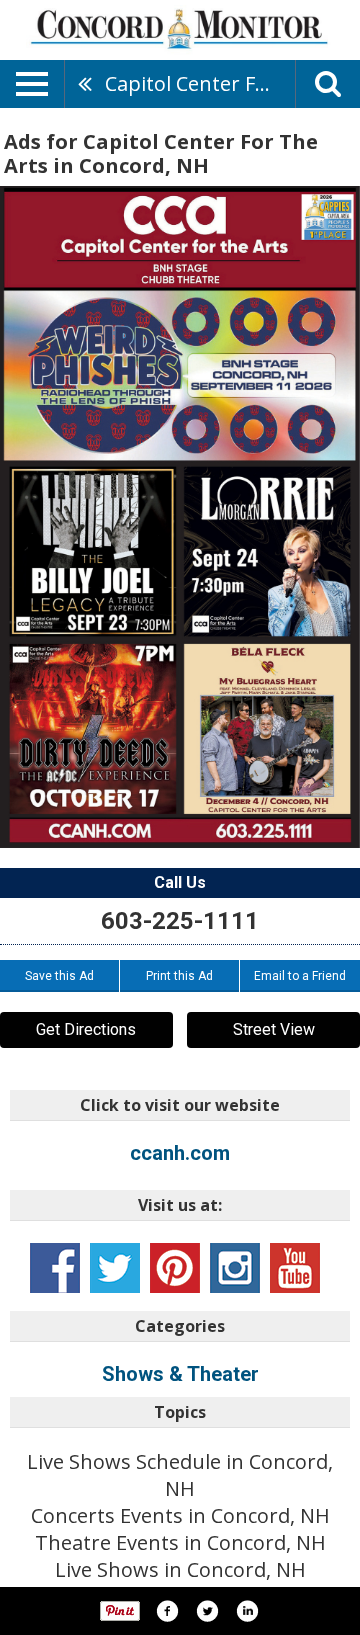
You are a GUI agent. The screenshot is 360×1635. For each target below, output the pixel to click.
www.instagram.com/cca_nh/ (235, 1268)
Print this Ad (179, 976)
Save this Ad (59, 976)
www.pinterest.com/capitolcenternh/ (175, 1268)
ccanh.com (180, 1153)
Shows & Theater (180, 1374)
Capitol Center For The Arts (200, 83)
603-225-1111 (180, 921)
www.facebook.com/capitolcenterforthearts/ (55, 1268)
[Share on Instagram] (247, 1611)
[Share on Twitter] (207, 1611)
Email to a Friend (300, 976)
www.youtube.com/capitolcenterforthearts (295, 1268)
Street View (274, 1029)
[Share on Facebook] (167, 1611)
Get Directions (86, 1029)
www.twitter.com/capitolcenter (115, 1268)
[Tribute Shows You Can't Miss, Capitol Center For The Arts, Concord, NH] (180, 517)
